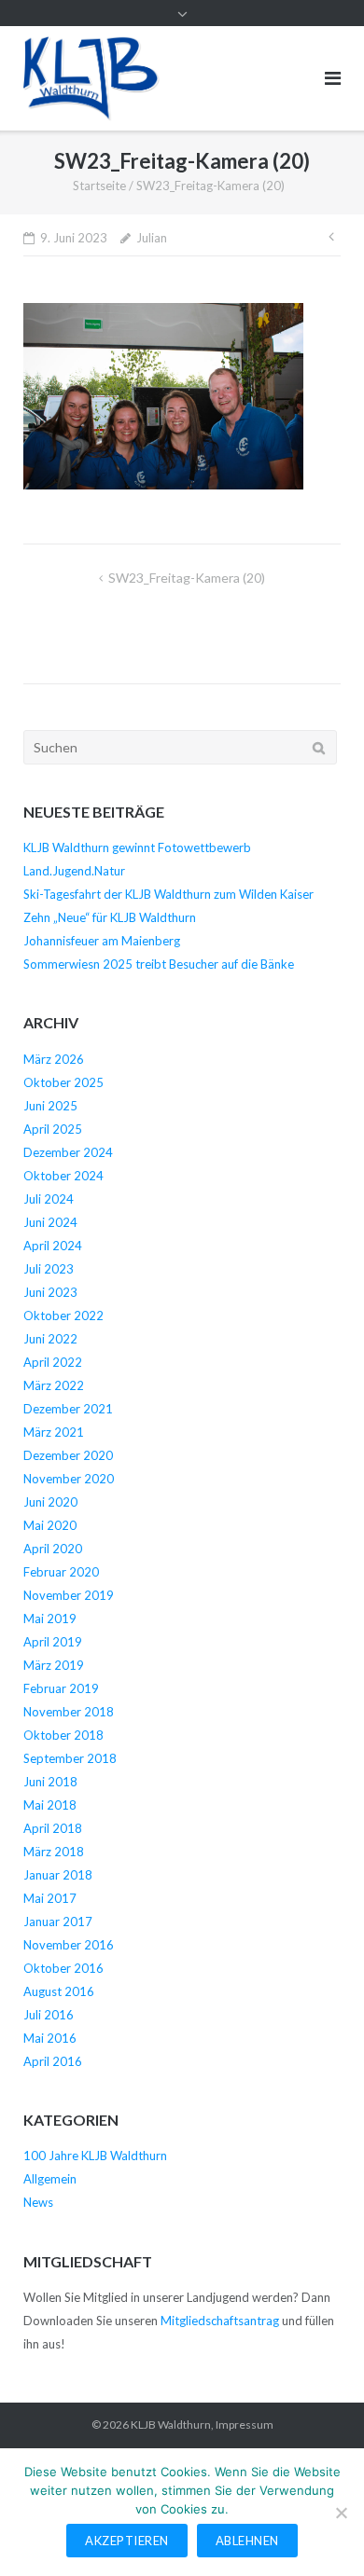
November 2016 (69, 1945)
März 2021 (54, 1432)
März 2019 (54, 1665)
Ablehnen (247, 2541)
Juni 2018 (50, 1782)
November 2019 (69, 1595)
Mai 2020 (50, 1525)
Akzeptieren (127, 2541)
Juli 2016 (49, 2015)
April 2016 (53, 2061)
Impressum (245, 2424)
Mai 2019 (50, 1619)
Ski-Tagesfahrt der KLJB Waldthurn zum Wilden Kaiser (168, 894)
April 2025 (53, 1129)
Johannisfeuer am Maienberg (102, 941)
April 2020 (53, 1549)
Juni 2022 (50, 1339)
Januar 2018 (58, 1875)
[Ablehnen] (341, 2513)
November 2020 (69, 1479)
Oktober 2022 (63, 1316)
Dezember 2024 (68, 1152)
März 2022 (54, 1385)
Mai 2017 (50, 1898)
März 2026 (54, 1059)
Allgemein (50, 2179)
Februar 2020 (61, 1572)
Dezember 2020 (68, 1455)
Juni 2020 (50, 1502)
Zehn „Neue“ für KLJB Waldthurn (110, 917)
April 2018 (53, 1828)
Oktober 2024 (63, 1176)
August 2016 (59, 1991)
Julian (152, 238)
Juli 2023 (49, 1269)
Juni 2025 (50, 1106)
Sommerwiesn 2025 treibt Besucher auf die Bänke (159, 964)
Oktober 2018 (63, 1735)
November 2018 (69, 1712)
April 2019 (53, 1642)
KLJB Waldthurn (171, 2424)
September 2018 (70, 1758)
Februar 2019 (61, 1688)
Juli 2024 (49, 1199)
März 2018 (54, 1852)
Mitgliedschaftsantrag (220, 2321)
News (38, 2202)
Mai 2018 (50, 1805)
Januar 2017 (58, 1922)
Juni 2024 (50, 1222)
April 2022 (53, 1362)
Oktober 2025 (63, 1082)
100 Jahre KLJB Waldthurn (95, 2156)
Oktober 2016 (63, 1968)
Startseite (99, 186)
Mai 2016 (50, 2038)
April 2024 (53, 1246)
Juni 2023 (50, 1292)
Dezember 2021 (68, 1409)
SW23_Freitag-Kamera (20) (187, 578)
